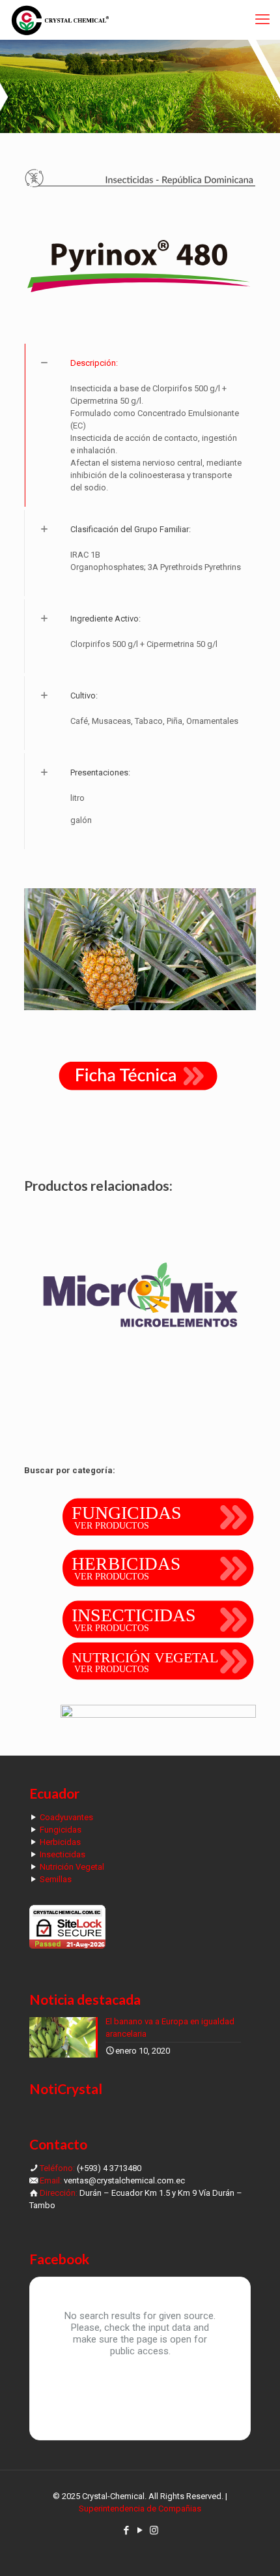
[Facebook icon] (127, 2530)
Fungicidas (61, 1830)
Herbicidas (60, 1842)
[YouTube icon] (140, 2530)
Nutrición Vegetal (72, 1867)
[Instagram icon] (154, 2530)
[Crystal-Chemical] (60, 20)
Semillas (56, 1879)
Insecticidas (63, 1854)
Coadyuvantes (66, 1817)
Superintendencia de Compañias (140, 2509)
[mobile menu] (262, 20)
